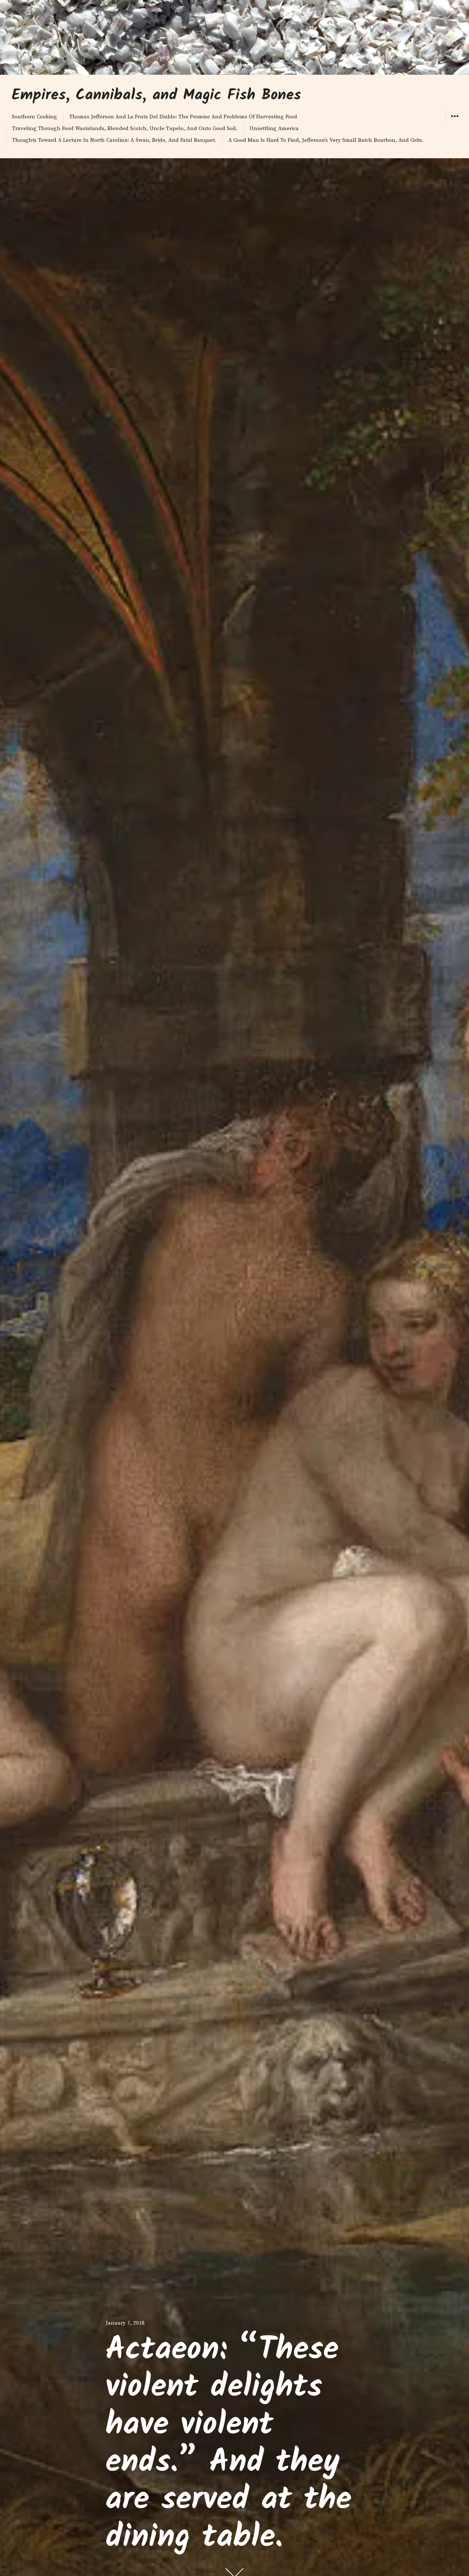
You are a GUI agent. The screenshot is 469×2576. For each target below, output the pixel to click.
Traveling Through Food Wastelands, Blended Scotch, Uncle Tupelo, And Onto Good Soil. (125, 128)
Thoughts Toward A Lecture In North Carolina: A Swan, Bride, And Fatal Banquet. (114, 140)
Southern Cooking (34, 117)
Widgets (455, 124)
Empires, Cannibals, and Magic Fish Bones (156, 96)
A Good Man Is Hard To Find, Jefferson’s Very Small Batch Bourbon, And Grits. (326, 140)
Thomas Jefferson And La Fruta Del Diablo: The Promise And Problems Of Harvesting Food (183, 117)
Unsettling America (274, 128)
